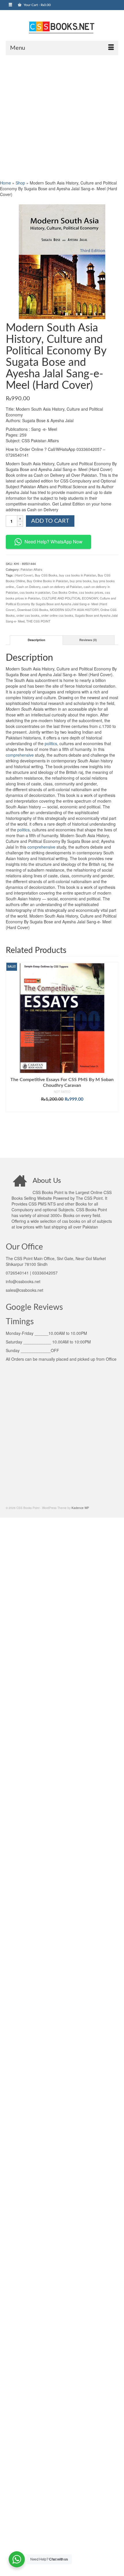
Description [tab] (36, 640)
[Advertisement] (62, 117)
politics (51, 743)
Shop (20, 183)
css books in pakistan (35, 592)
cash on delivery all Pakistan (62, 587)
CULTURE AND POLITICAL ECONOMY (70, 598)
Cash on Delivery (28, 587)
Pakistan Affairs (31, 569)
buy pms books (81, 581)
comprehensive (20, 755)
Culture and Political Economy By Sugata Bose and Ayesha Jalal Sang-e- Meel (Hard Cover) (61, 604)
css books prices (91, 592)
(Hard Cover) (24, 575)
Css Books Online (65, 592)
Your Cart (37, 5)
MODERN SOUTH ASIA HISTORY (74, 610)
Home (5, 183)
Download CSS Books (33, 610)
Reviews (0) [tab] (88, 640)
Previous (11, 1056)
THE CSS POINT (38, 621)
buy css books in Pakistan (78, 575)
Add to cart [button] (62, 1108)
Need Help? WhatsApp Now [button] (53, 542)
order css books (28, 615)
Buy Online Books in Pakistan (47, 581)
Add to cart (50, 521)
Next (113, 1056)
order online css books (57, 615)
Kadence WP (80, 1508)
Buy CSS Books (46, 575)
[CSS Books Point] (62, 27)
